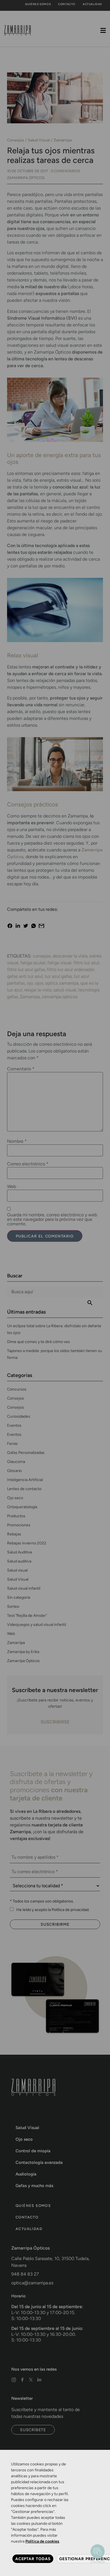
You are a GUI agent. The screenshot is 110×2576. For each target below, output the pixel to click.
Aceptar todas (33, 2559)
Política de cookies (42, 2541)
